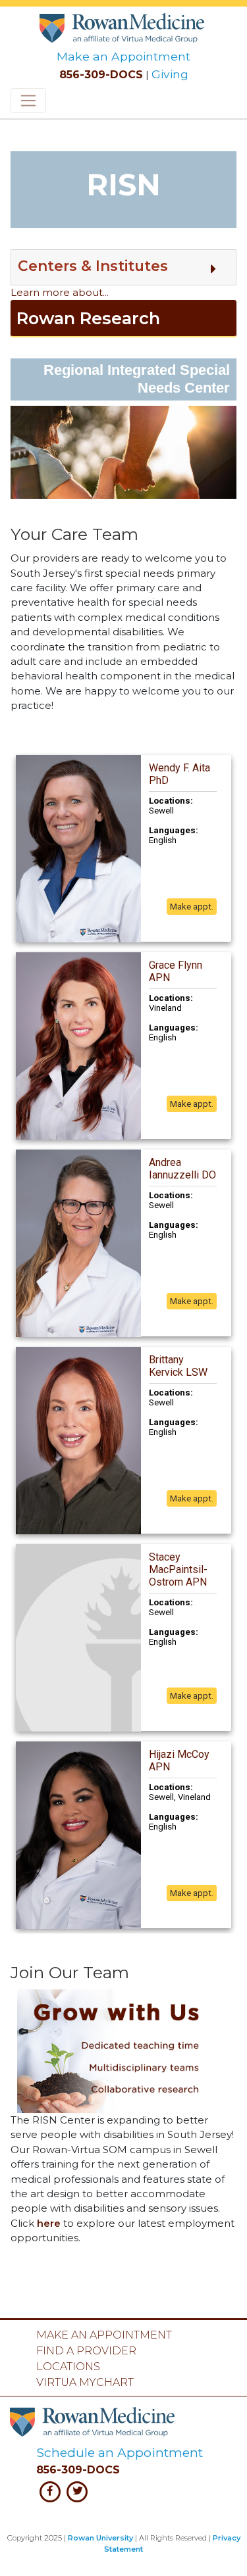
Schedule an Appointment (120, 2452)
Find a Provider (86, 2351)
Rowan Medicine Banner (123, 25)
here (49, 2224)
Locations (68, 2367)
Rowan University (100, 2538)
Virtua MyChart (85, 2382)
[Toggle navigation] (28, 101)
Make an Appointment (123, 56)
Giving (170, 74)
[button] (123, 267)
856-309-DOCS (101, 75)
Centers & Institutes (93, 266)
